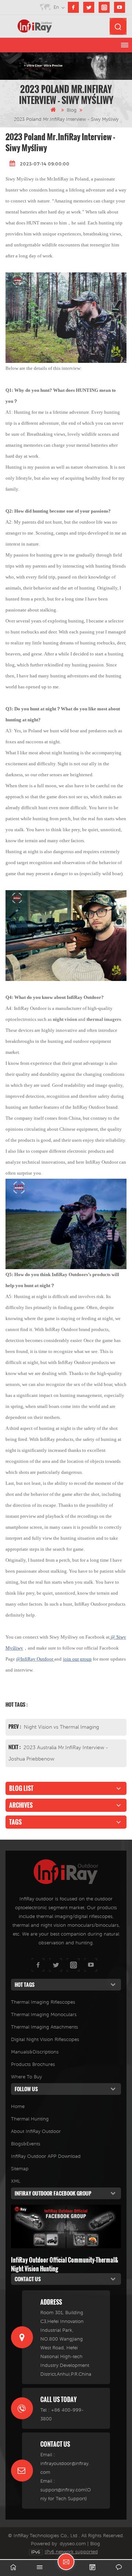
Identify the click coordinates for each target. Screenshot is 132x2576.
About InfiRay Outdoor (36, 2131)
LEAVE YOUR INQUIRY (66, 2562)
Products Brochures (33, 2064)
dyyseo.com (73, 2544)
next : (15, 1747)
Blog (95, 2544)
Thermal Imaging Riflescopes (43, 2002)
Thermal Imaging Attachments (45, 2027)
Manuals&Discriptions (35, 2052)
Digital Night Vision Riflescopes (45, 2039)
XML (16, 2181)
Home (18, 2106)
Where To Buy (26, 2077)
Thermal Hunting (30, 2119)
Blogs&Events (26, 2144)
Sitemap (20, 2169)
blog (72, 110)
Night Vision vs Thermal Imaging (61, 1727)
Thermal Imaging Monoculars (44, 2014)
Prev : (15, 1726)
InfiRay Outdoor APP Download (46, 2156)
